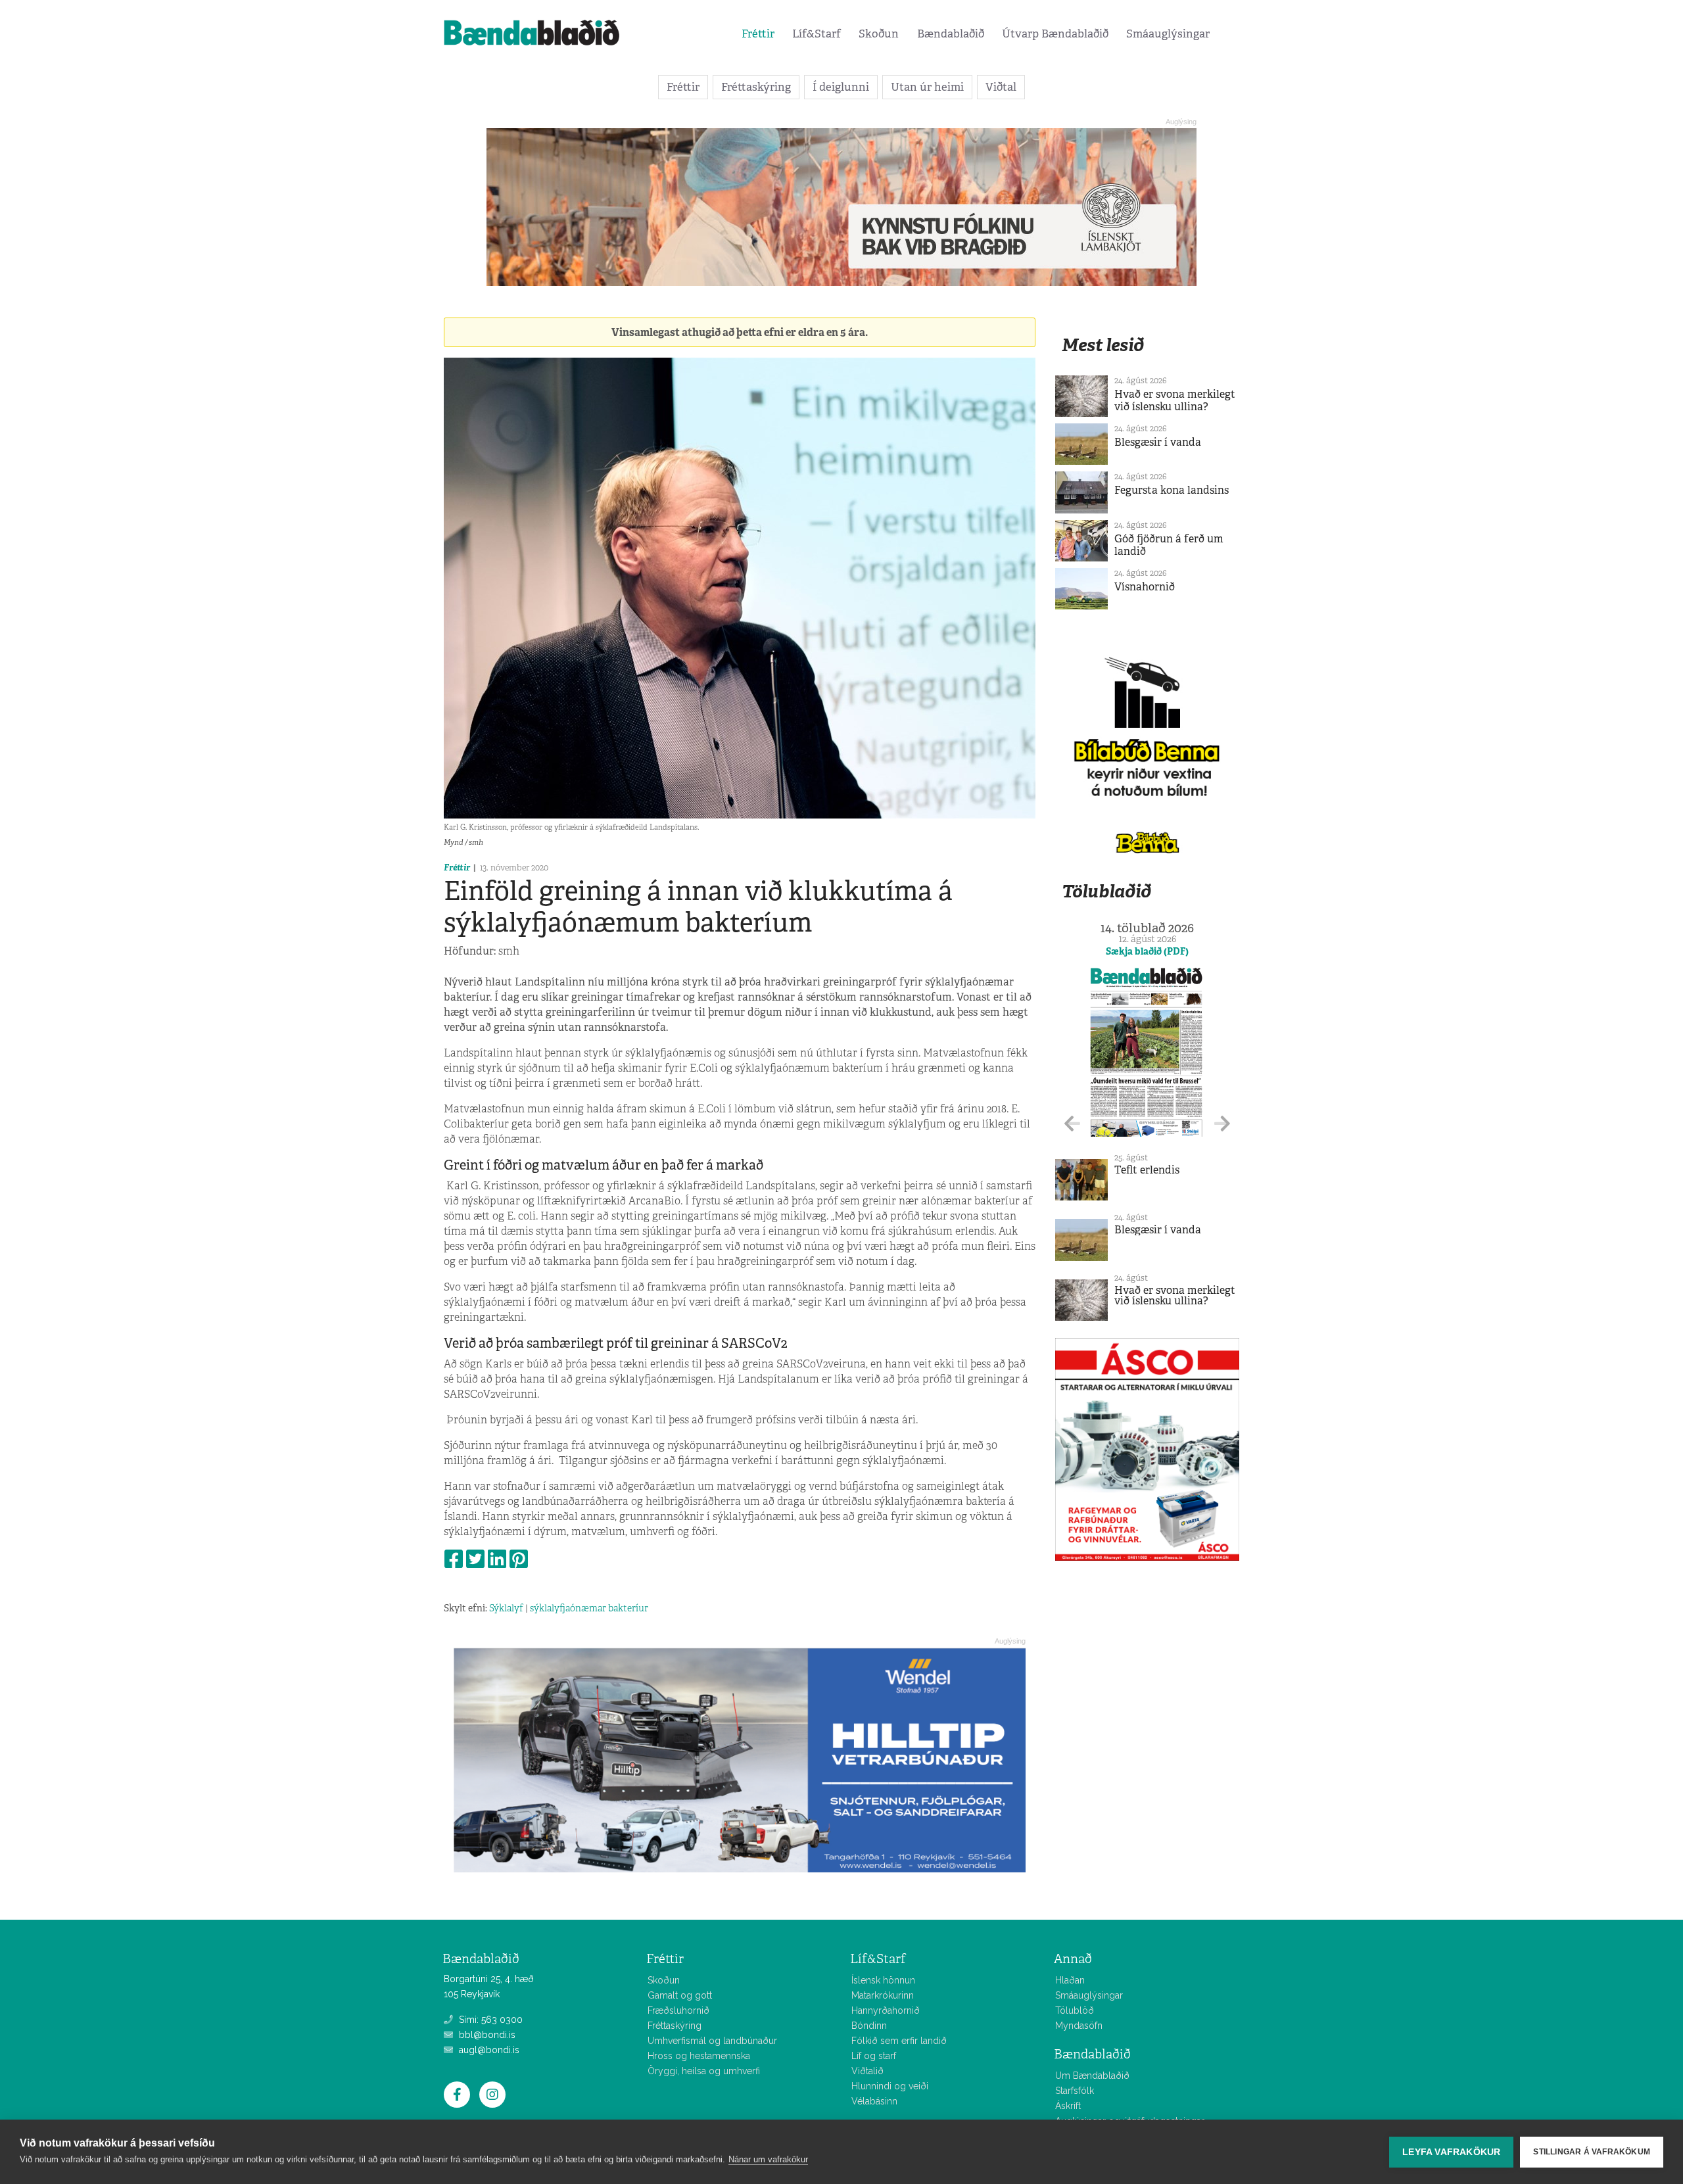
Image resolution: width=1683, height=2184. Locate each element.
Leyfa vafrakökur (1451, 2152)
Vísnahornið (1145, 587)
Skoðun (879, 34)
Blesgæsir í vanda (1158, 442)
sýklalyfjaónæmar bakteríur (589, 1608)
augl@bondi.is (488, 2050)
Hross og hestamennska (699, 2056)
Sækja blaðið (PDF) (1147, 951)
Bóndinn (869, 2026)
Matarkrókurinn (883, 1995)
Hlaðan (1070, 1980)
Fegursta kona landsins (1172, 490)
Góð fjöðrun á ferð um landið (1169, 545)
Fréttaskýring (756, 87)
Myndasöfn (1079, 2026)
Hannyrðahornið (886, 2010)
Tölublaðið (1106, 891)
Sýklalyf (506, 1608)
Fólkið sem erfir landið (899, 2041)
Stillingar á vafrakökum (1592, 2152)
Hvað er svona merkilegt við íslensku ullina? (1175, 400)
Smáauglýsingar (1168, 34)
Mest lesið (1103, 345)
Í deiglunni (841, 87)
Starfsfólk (1075, 2091)
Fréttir (758, 34)
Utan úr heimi (927, 87)
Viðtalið (867, 2071)
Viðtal (1001, 87)
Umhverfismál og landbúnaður (712, 2041)
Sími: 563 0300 (489, 2020)
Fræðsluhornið (678, 2010)
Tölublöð (1075, 2010)
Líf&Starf (817, 34)
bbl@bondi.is (486, 2035)
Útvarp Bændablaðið (1055, 34)
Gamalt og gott (680, 1995)
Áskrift (1068, 2106)
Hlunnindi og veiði (890, 2086)
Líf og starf (874, 2056)
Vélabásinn (874, 2101)
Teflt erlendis (1147, 1170)
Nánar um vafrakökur (768, 2159)
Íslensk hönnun (883, 1980)
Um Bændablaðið (1092, 2076)
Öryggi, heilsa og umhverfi (704, 2071)
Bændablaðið (951, 34)
